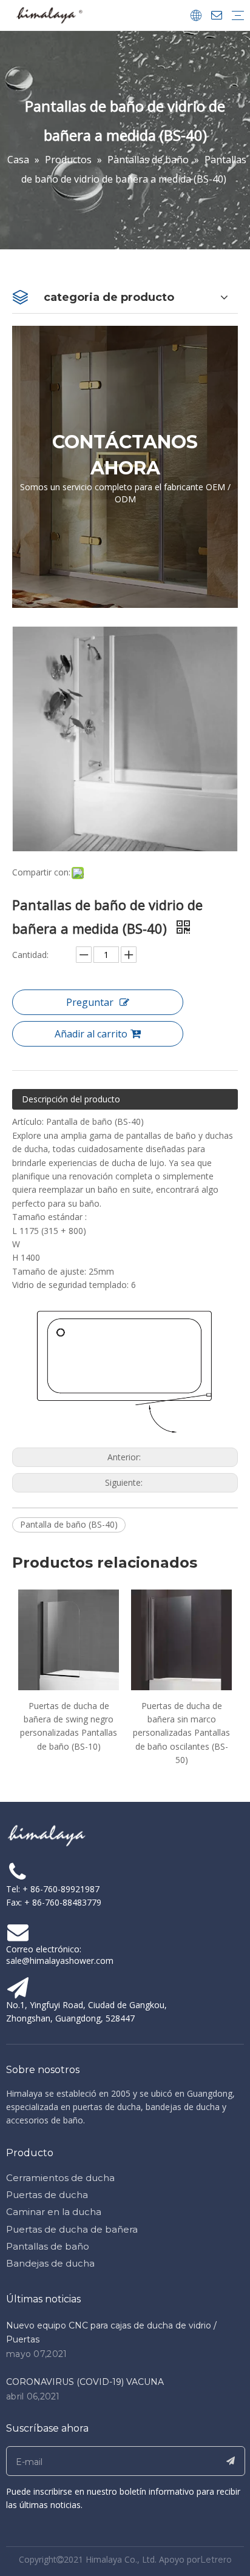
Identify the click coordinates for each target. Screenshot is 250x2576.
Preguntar (90, 1002)
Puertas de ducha (47, 2195)
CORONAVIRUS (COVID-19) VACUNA (85, 2382)
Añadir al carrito (91, 1034)
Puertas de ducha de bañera (72, 2229)
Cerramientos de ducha (60, 2178)
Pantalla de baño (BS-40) (69, 1524)
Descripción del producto (71, 1099)
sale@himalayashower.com (60, 1961)
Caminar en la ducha (54, 2212)
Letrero (216, 2560)
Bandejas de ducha (50, 2263)
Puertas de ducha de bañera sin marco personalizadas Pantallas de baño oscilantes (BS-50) (91, 1733)
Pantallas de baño (48, 2246)
